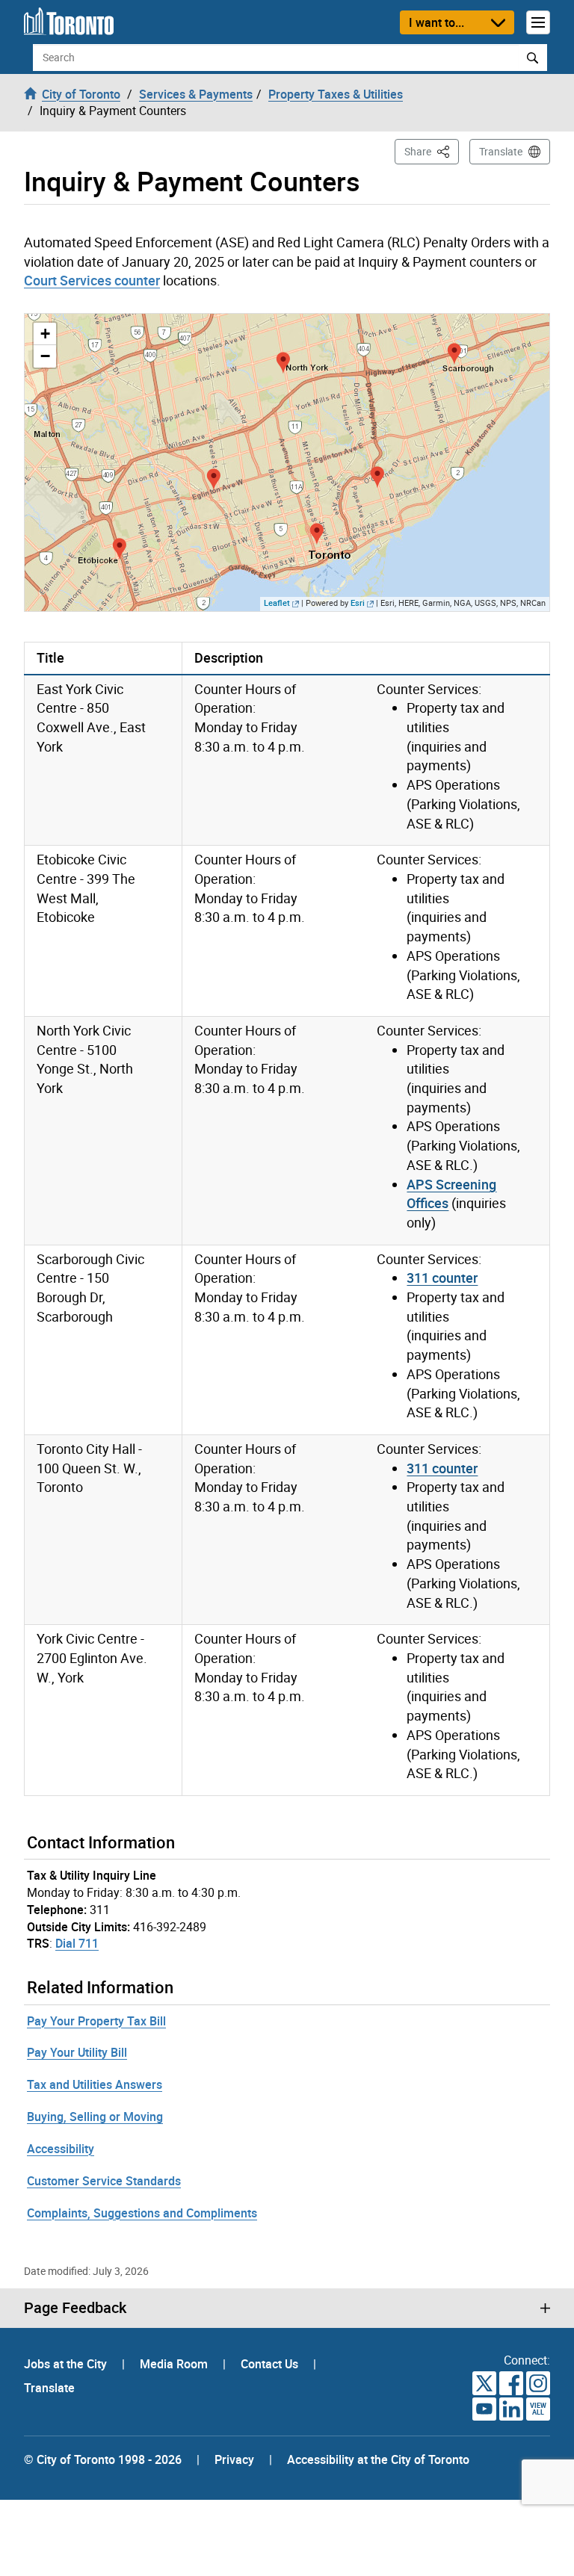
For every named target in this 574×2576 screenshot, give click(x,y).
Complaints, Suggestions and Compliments (142, 2213)
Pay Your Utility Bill (77, 2052)
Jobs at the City (67, 2364)
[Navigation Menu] (538, 22)
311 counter (442, 1278)
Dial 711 (77, 1943)
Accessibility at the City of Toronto (378, 2459)
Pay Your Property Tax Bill (96, 2021)
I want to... (436, 22)
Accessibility (61, 2149)
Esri (358, 603)
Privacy (234, 2459)
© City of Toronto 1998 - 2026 (103, 2459)
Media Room (175, 2364)
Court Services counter (92, 280)
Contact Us (271, 2364)
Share (432, 151)
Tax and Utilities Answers (95, 2084)
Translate (501, 151)
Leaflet (277, 603)
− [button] (45, 356)
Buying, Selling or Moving (95, 2117)
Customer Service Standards (104, 2181)
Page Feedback (75, 2308)
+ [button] (45, 334)
